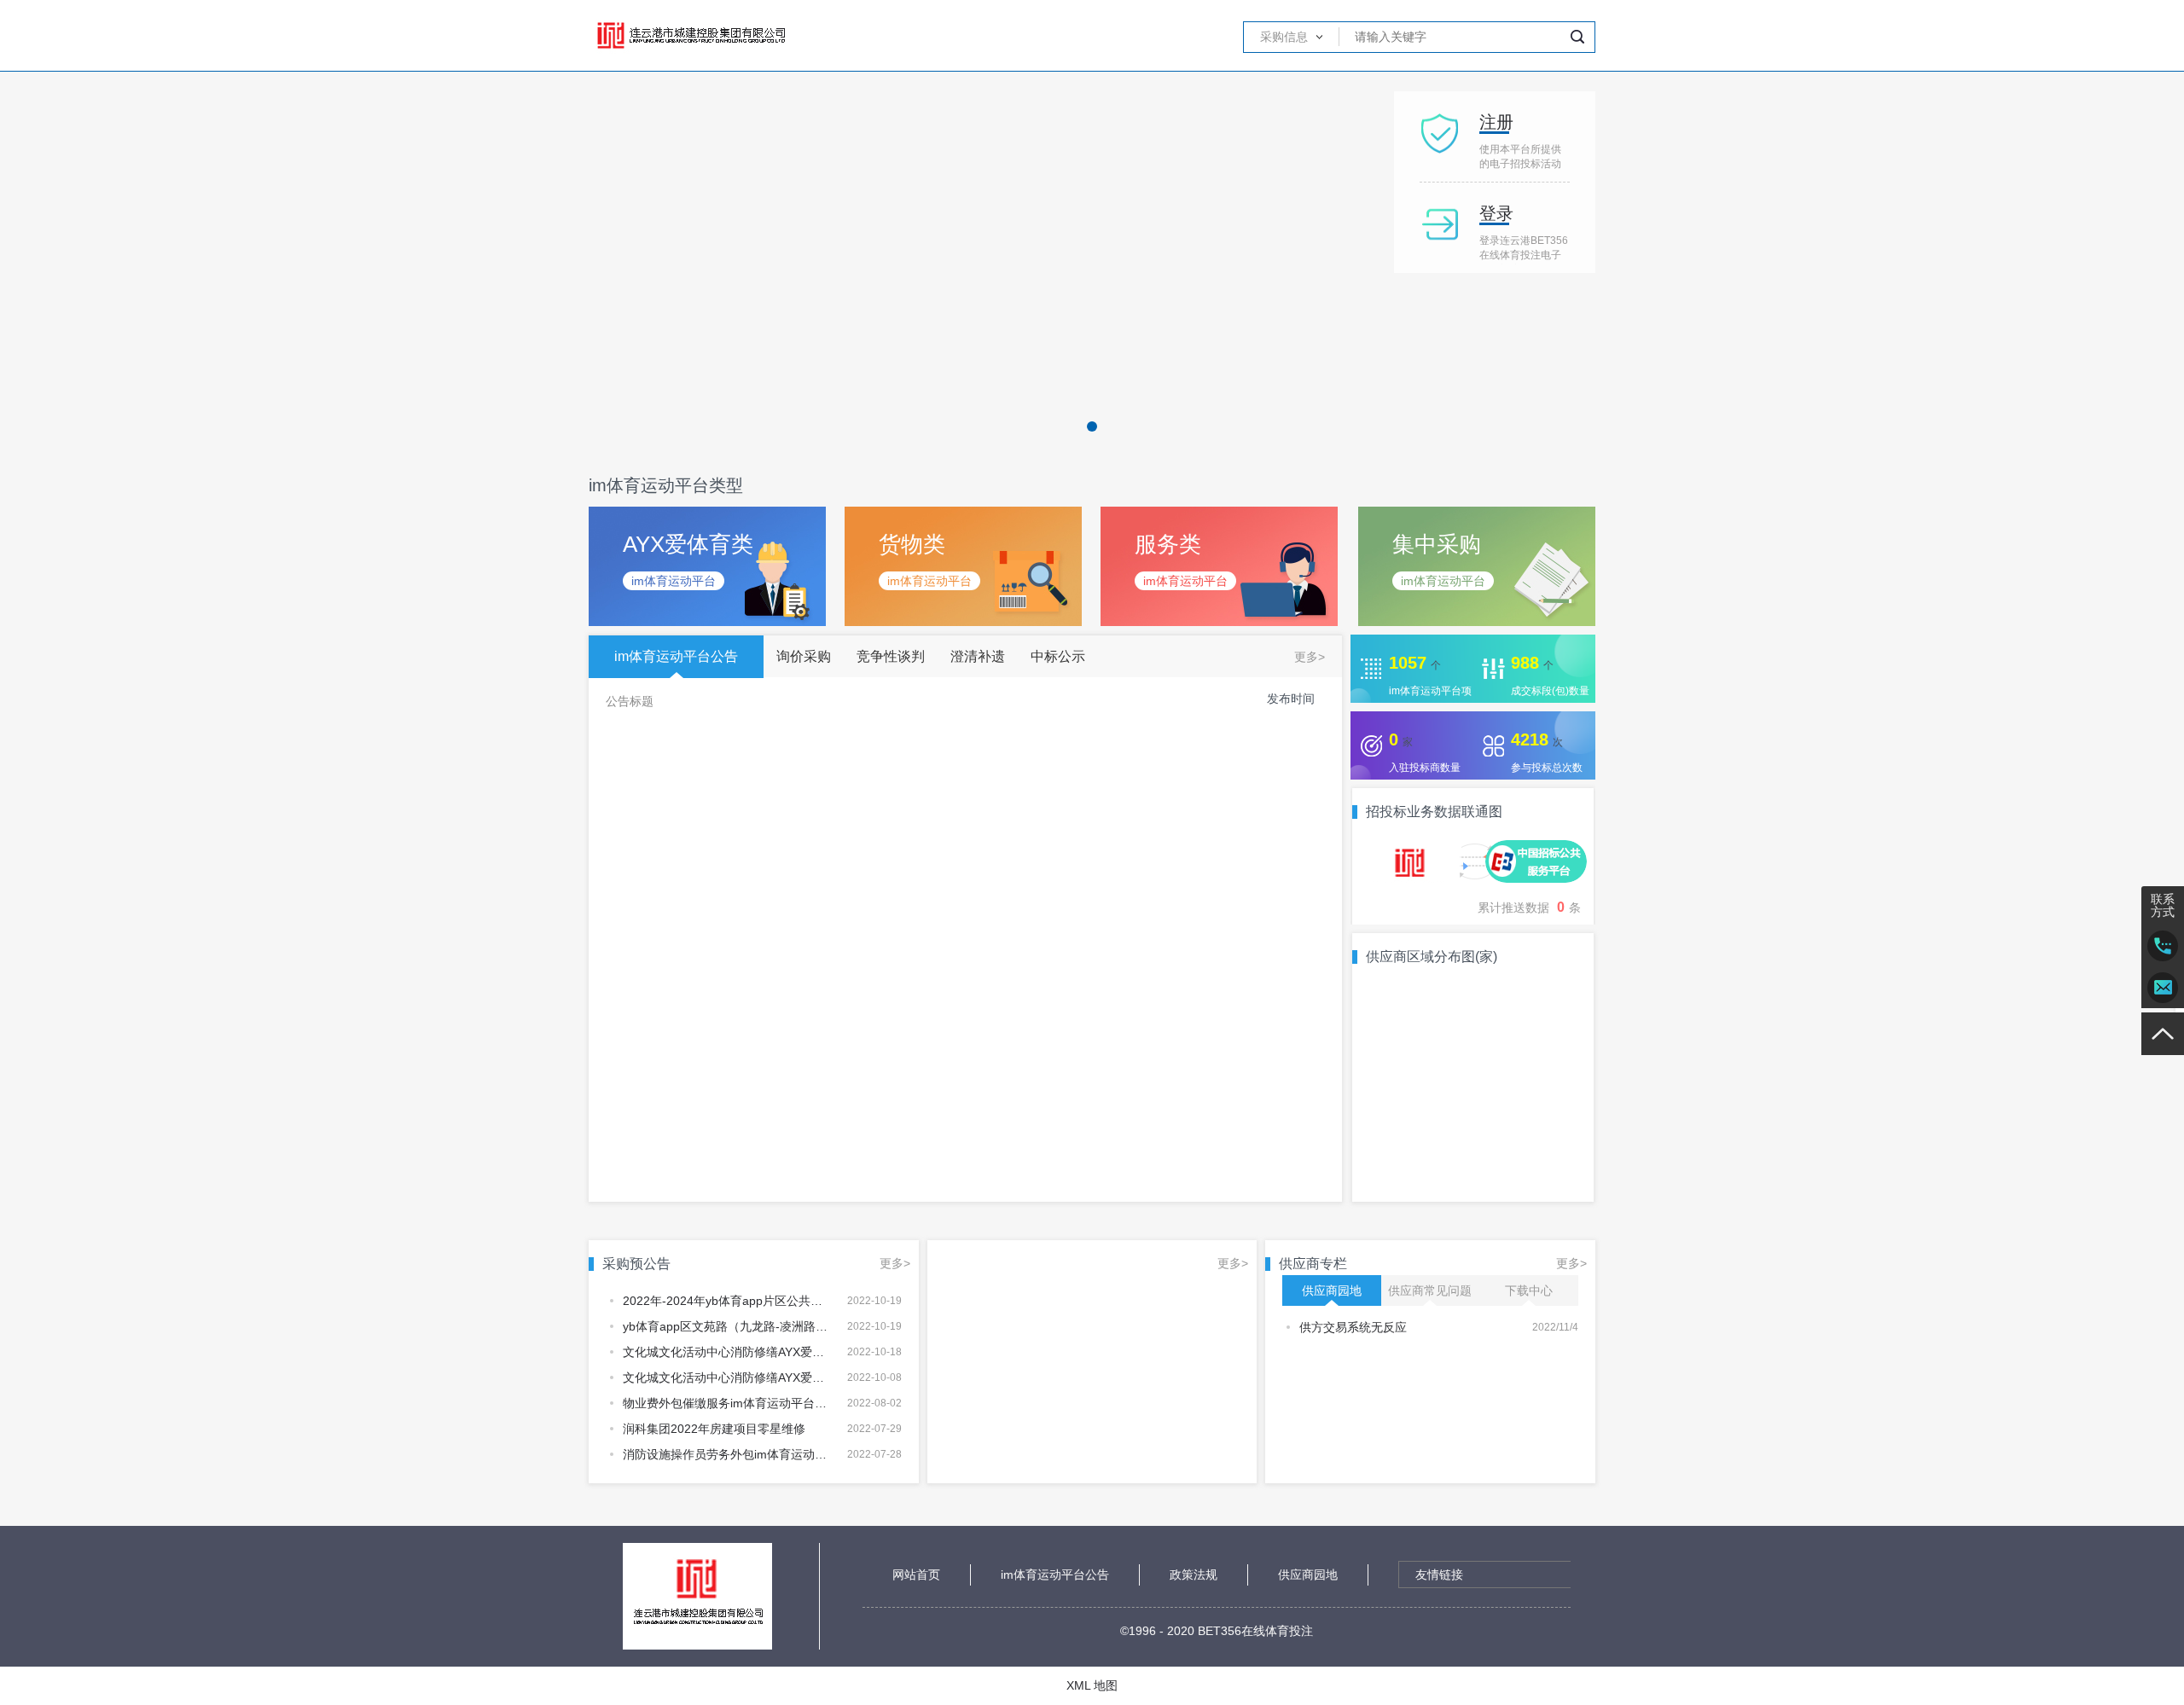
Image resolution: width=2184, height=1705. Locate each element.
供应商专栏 (1313, 1264)
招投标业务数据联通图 (1434, 812)
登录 (1496, 213)
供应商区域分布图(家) (1432, 957)
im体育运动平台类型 (666, 485)
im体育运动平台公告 (1055, 1575)
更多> (1310, 657)
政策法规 (1194, 1575)
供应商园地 (1308, 1575)
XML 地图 (1092, 1685)
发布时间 (1291, 699)
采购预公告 (636, 1264)
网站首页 (916, 1575)
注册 (1496, 122)
